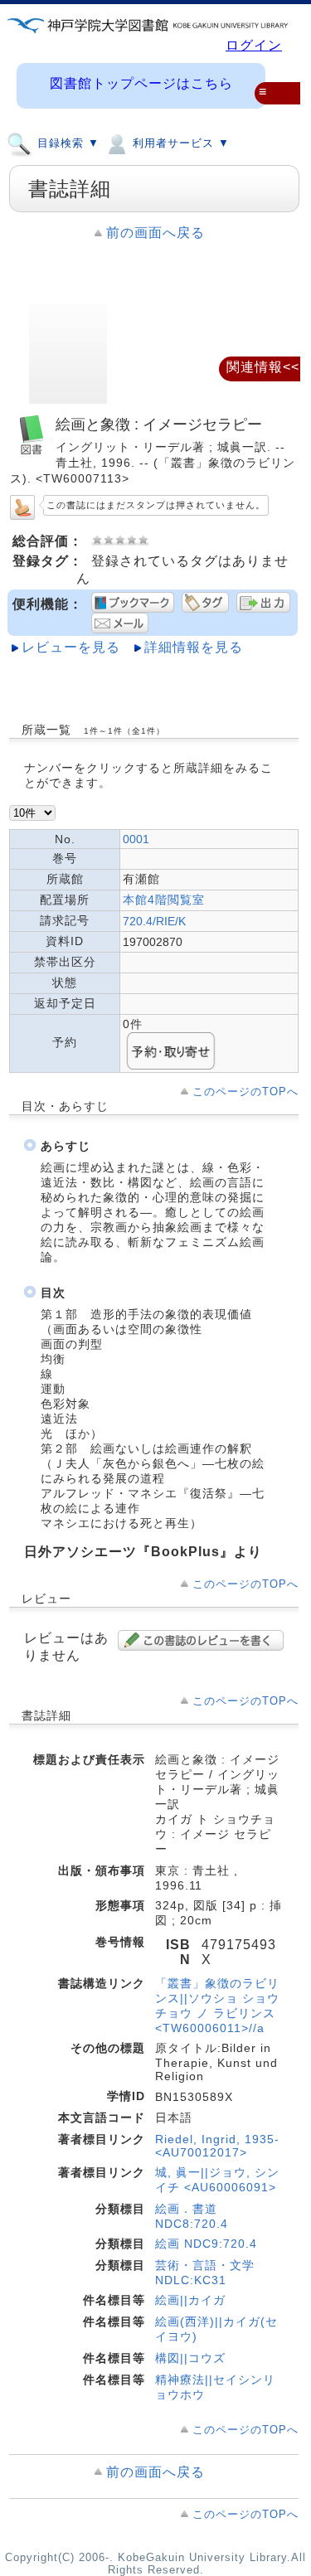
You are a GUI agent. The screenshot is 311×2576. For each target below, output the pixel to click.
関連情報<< (263, 367)
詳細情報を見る (194, 647)
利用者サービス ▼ (179, 144)
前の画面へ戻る (155, 233)
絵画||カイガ (190, 2300)
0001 (136, 839)
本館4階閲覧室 (164, 900)
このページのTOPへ (245, 1092)
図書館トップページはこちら (141, 83)
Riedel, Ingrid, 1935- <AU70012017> (217, 2146)
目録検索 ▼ (66, 144)
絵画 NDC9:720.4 (206, 2244)
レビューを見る (71, 647)
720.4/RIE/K (154, 921)
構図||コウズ (190, 2358)
